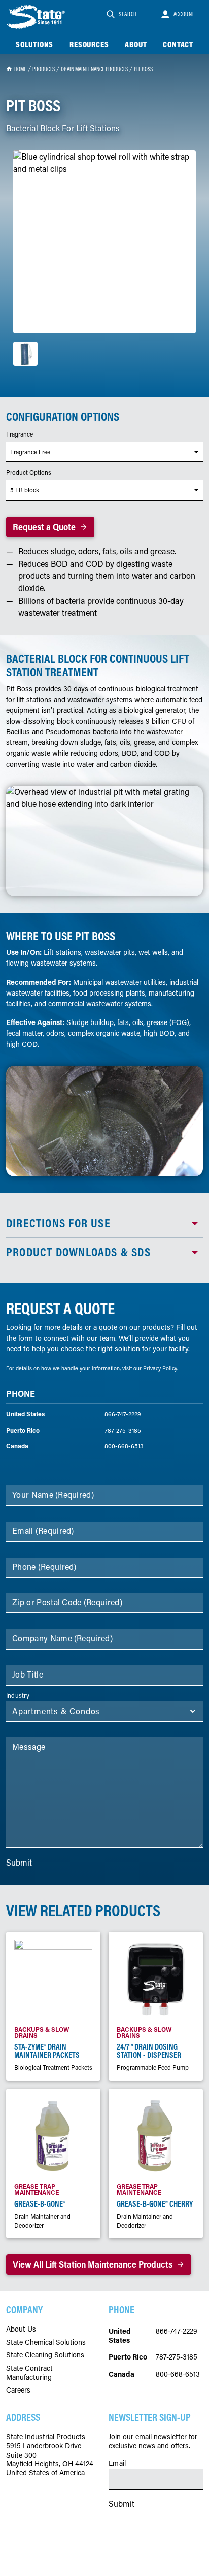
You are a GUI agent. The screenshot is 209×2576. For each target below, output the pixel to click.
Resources (89, 44)
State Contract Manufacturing (29, 2372)
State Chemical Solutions (46, 2342)
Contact (178, 44)
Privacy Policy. (160, 1368)
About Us (21, 2329)
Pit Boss (143, 69)
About (136, 44)
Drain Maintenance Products (94, 69)
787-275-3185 (123, 1430)
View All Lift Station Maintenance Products (93, 2264)
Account (184, 14)
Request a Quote (44, 527)
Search (128, 14)
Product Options (29, 472)
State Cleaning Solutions (45, 2355)
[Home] (37, 17)
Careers (18, 2390)
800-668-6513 (124, 1446)
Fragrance (20, 434)
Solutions (34, 44)
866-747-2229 (123, 1414)
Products (44, 69)
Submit (19, 1862)
